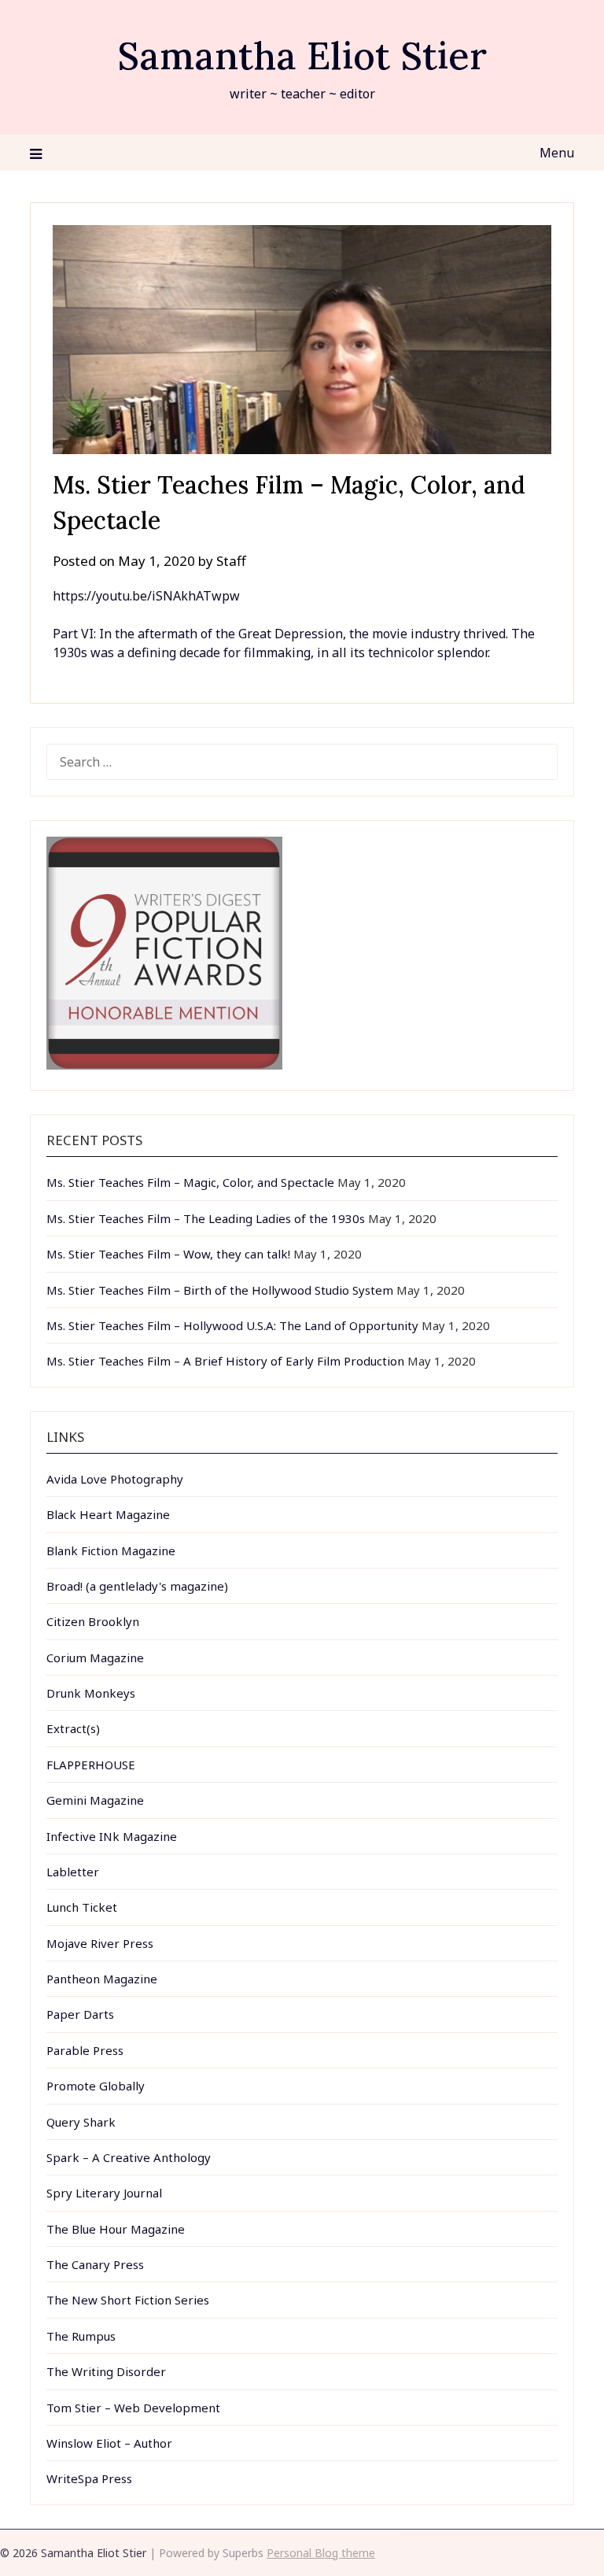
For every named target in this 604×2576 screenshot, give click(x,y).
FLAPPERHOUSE (91, 1765)
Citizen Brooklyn (93, 1621)
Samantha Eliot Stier (302, 55)
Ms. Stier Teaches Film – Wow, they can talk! (168, 1254)
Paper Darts (80, 2014)
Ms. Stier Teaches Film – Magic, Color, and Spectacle (190, 1182)
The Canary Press (95, 2264)
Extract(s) (73, 1728)
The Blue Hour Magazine (116, 2229)
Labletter (73, 1872)
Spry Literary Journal (104, 2193)
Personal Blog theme (321, 2553)
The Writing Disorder (106, 2371)
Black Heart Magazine (108, 1514)
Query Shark (81, 2122)
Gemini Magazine (95, 1800)
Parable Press (85, 2050)
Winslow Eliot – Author (109, 2443)
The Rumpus (81, 2336)
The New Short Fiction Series (128, 2300)
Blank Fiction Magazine (111, 1550)
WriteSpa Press (89, 2478)
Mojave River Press (100, 1943)
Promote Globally (96, 2086)
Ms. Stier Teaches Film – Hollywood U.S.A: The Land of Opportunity (232, 1325)
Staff (231, 561)
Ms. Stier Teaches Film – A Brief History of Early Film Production (225, 1361)
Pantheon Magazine (102, 1979)
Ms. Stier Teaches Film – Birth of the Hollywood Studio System (220, 1290)
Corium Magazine (95, 1658)
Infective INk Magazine (112, 1836)
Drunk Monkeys (91, 1693)
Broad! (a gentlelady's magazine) (137, 1586)
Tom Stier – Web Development (133, 2408)
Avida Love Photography (115, 1479)
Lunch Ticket (82, 1907)
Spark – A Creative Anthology (129, 2157)
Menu (556, 153)
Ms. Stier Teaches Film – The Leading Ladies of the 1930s (206, 1218)
